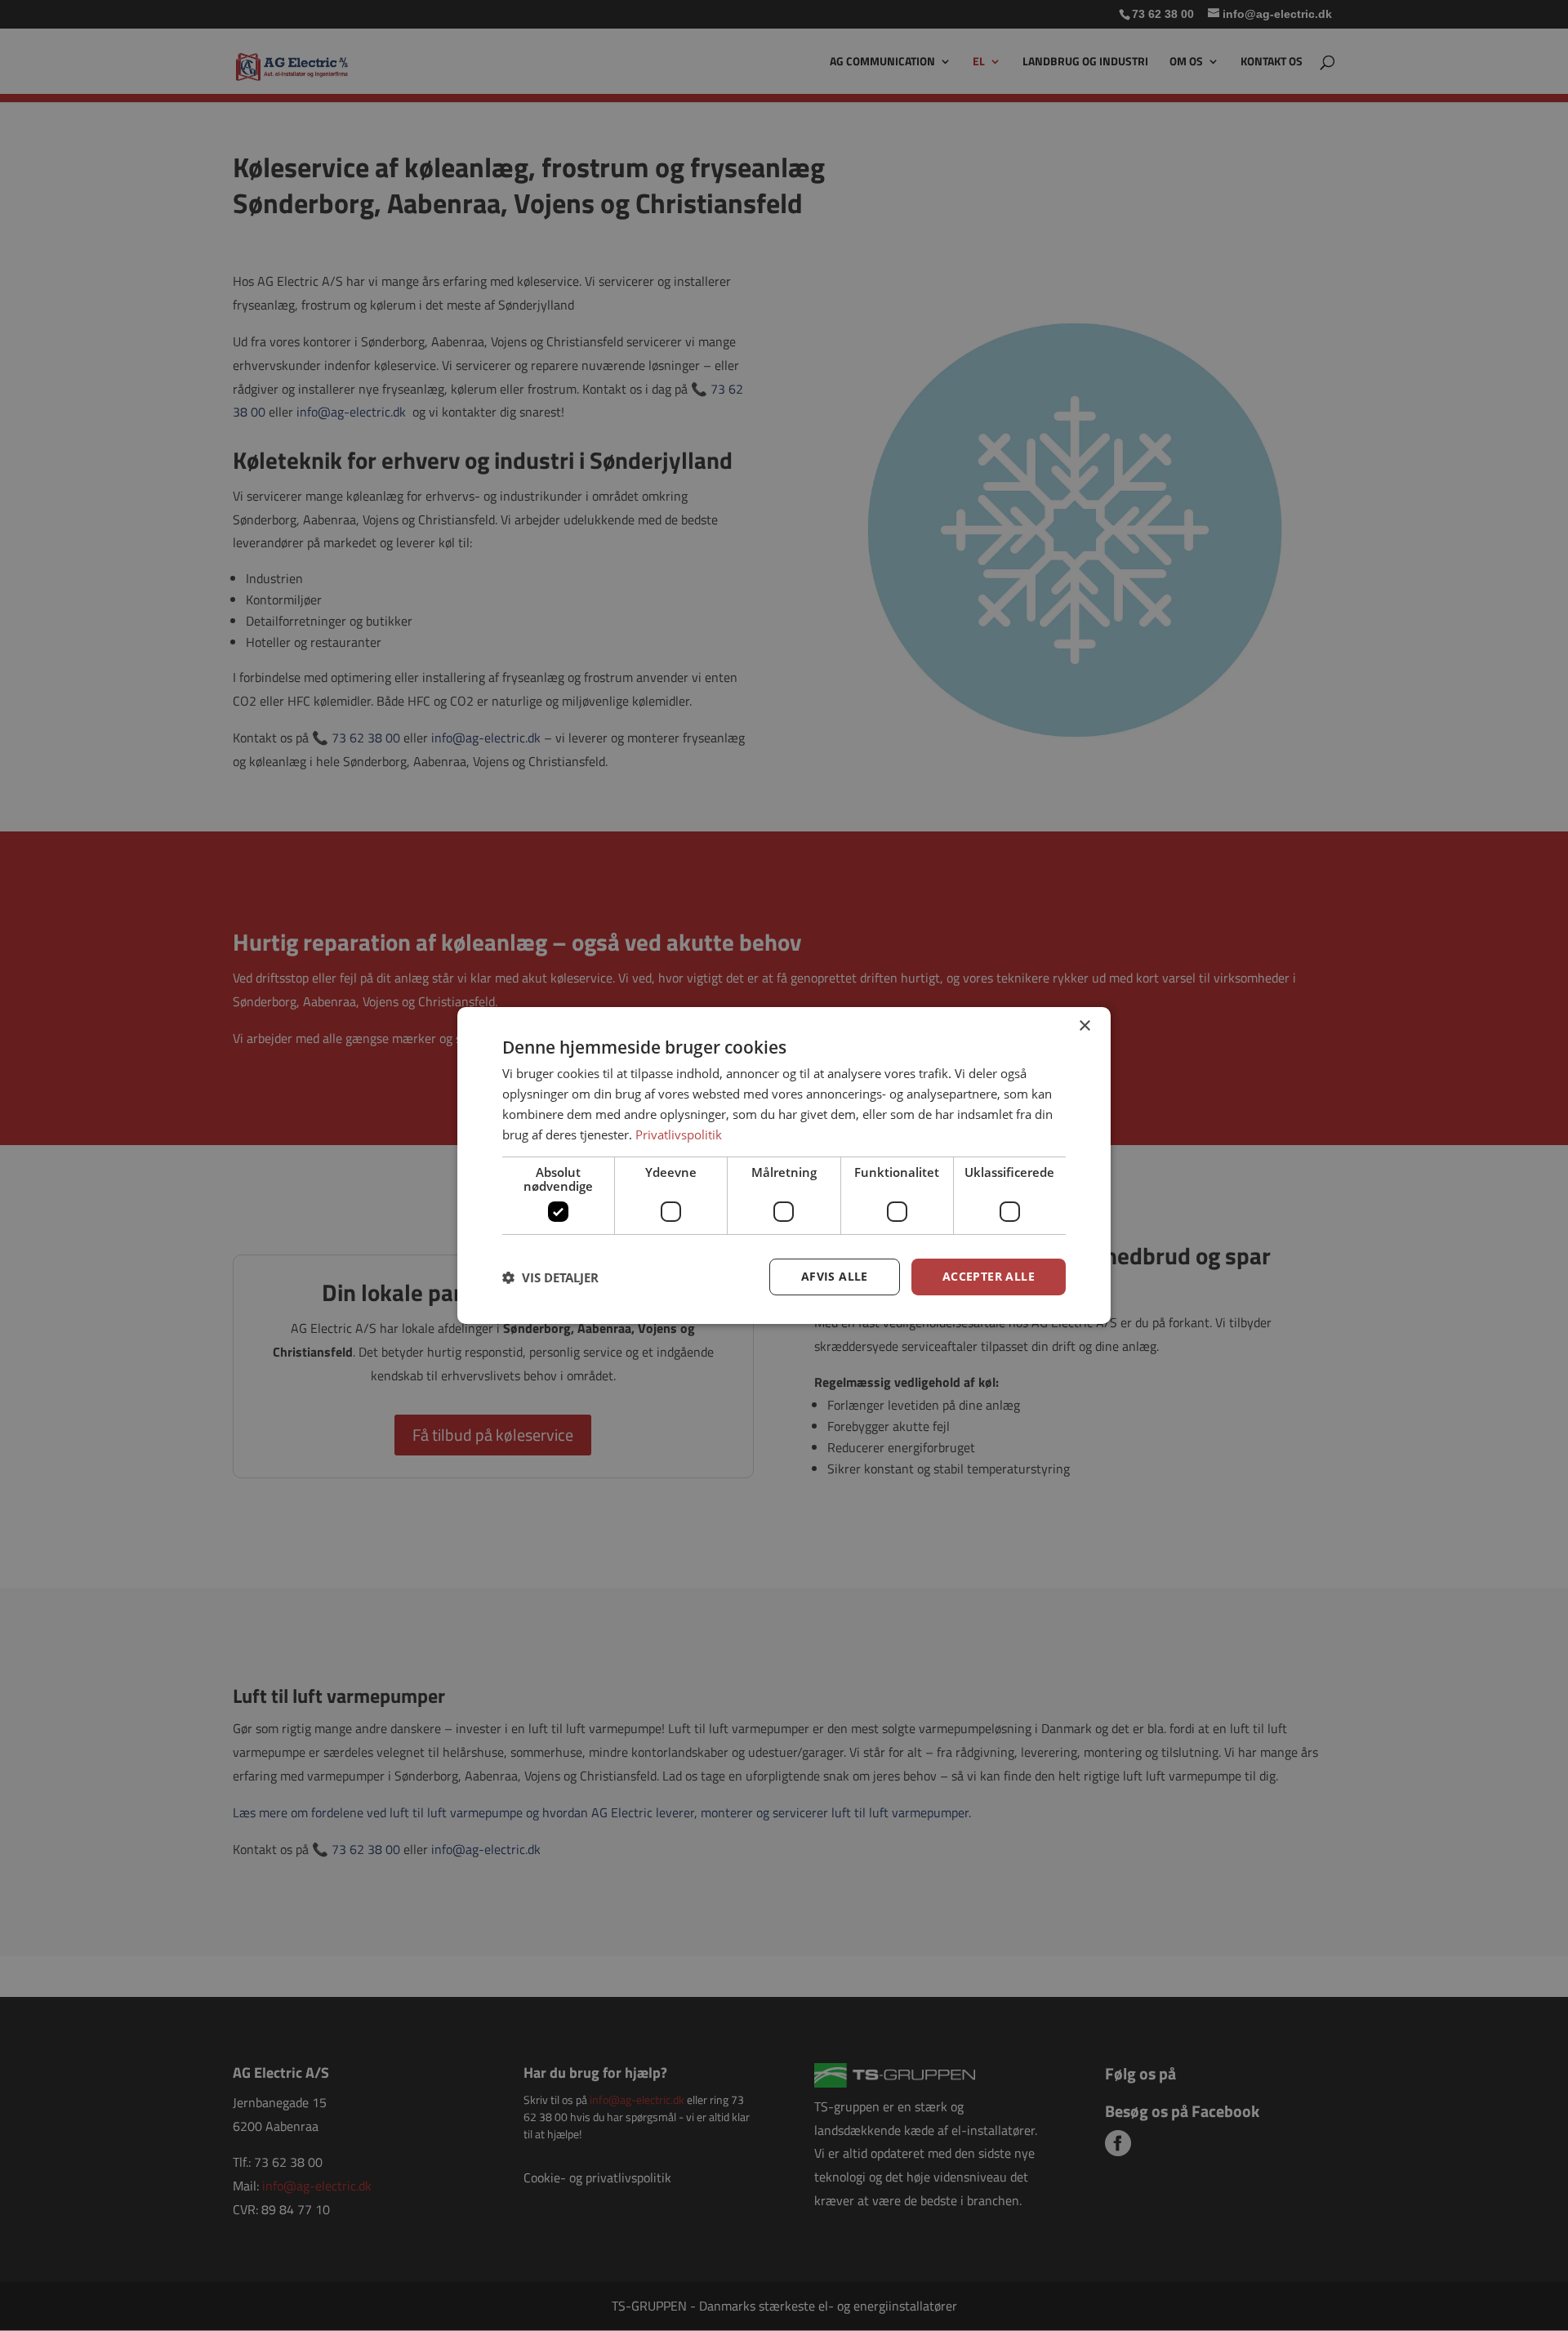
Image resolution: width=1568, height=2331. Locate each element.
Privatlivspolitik (679, 1134)
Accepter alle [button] (989, 1276)
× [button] (1084, 1026)
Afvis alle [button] (835, 1276)
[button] (550, 1277)
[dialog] (784, 1165)
